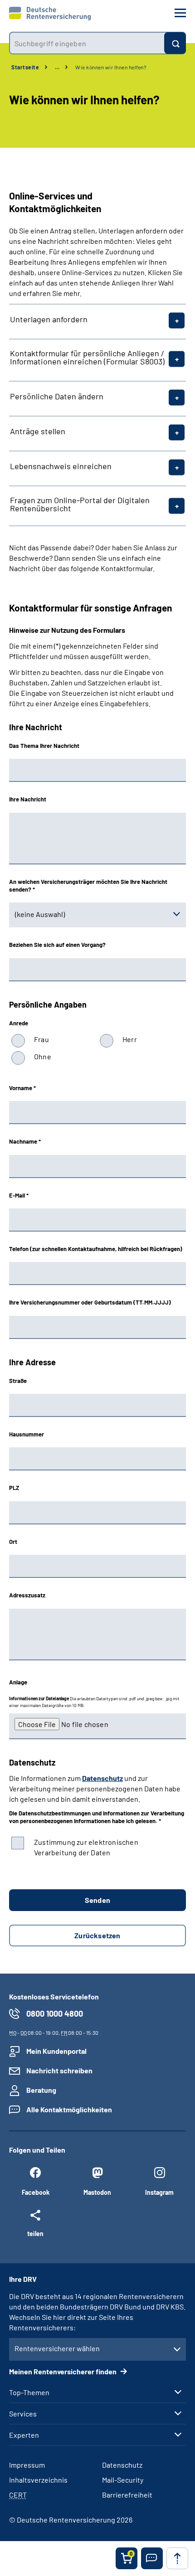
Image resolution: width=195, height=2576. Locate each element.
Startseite (25, 67)
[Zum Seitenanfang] (177, 2558)
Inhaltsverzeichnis (38, 2480)
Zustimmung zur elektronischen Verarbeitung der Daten (86, 1847)
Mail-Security (123, 2480)
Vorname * (22, 1088)
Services (23, 2414)
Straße (18, 1381)
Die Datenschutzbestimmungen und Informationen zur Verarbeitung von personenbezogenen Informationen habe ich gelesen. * (97, 1817)
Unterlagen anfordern (49, 319)
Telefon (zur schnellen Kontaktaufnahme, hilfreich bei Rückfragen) (96, 1249)
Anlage (18, 1682)
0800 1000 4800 (55, 2013)
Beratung (41, 2090)
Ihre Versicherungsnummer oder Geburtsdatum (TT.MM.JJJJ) (90, 1302)
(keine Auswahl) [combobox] (40, 914)
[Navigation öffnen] (180, 13)
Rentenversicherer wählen (57, 2348)
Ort (13, 1542)
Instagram (159, 2192)
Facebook (36, 2192)
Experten (24, 2435)
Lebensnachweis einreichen (61, 466)
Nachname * (25, 1141)
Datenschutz (102, 1778)
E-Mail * (19, 1195)
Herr (130, 1039)
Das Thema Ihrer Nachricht (44, 746)
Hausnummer (27, 1434)
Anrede (19, 1023)
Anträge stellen (38, 431)
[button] (152, 2558)
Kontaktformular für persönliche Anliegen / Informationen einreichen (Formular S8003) (87, 357)
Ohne (43, 1056)
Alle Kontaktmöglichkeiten (69, 2109)
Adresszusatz (27, 1595)
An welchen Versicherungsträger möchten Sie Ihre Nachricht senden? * (88, 885)
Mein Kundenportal (56, 2051)
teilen (35, 2233)
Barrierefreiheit (127, 2495)
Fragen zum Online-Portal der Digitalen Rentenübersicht (80, 504)
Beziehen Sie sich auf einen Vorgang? (57, 945)
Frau (41, 1039)
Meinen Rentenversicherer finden (63, 2371)
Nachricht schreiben (59, 2070)
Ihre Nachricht (28, 799)
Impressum (27, 2465)
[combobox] (87, 43)
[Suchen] (175, 43)
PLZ (14, 1488)
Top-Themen (29, 2392)
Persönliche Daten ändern (57, 396)
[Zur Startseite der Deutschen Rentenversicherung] (50, 14)
